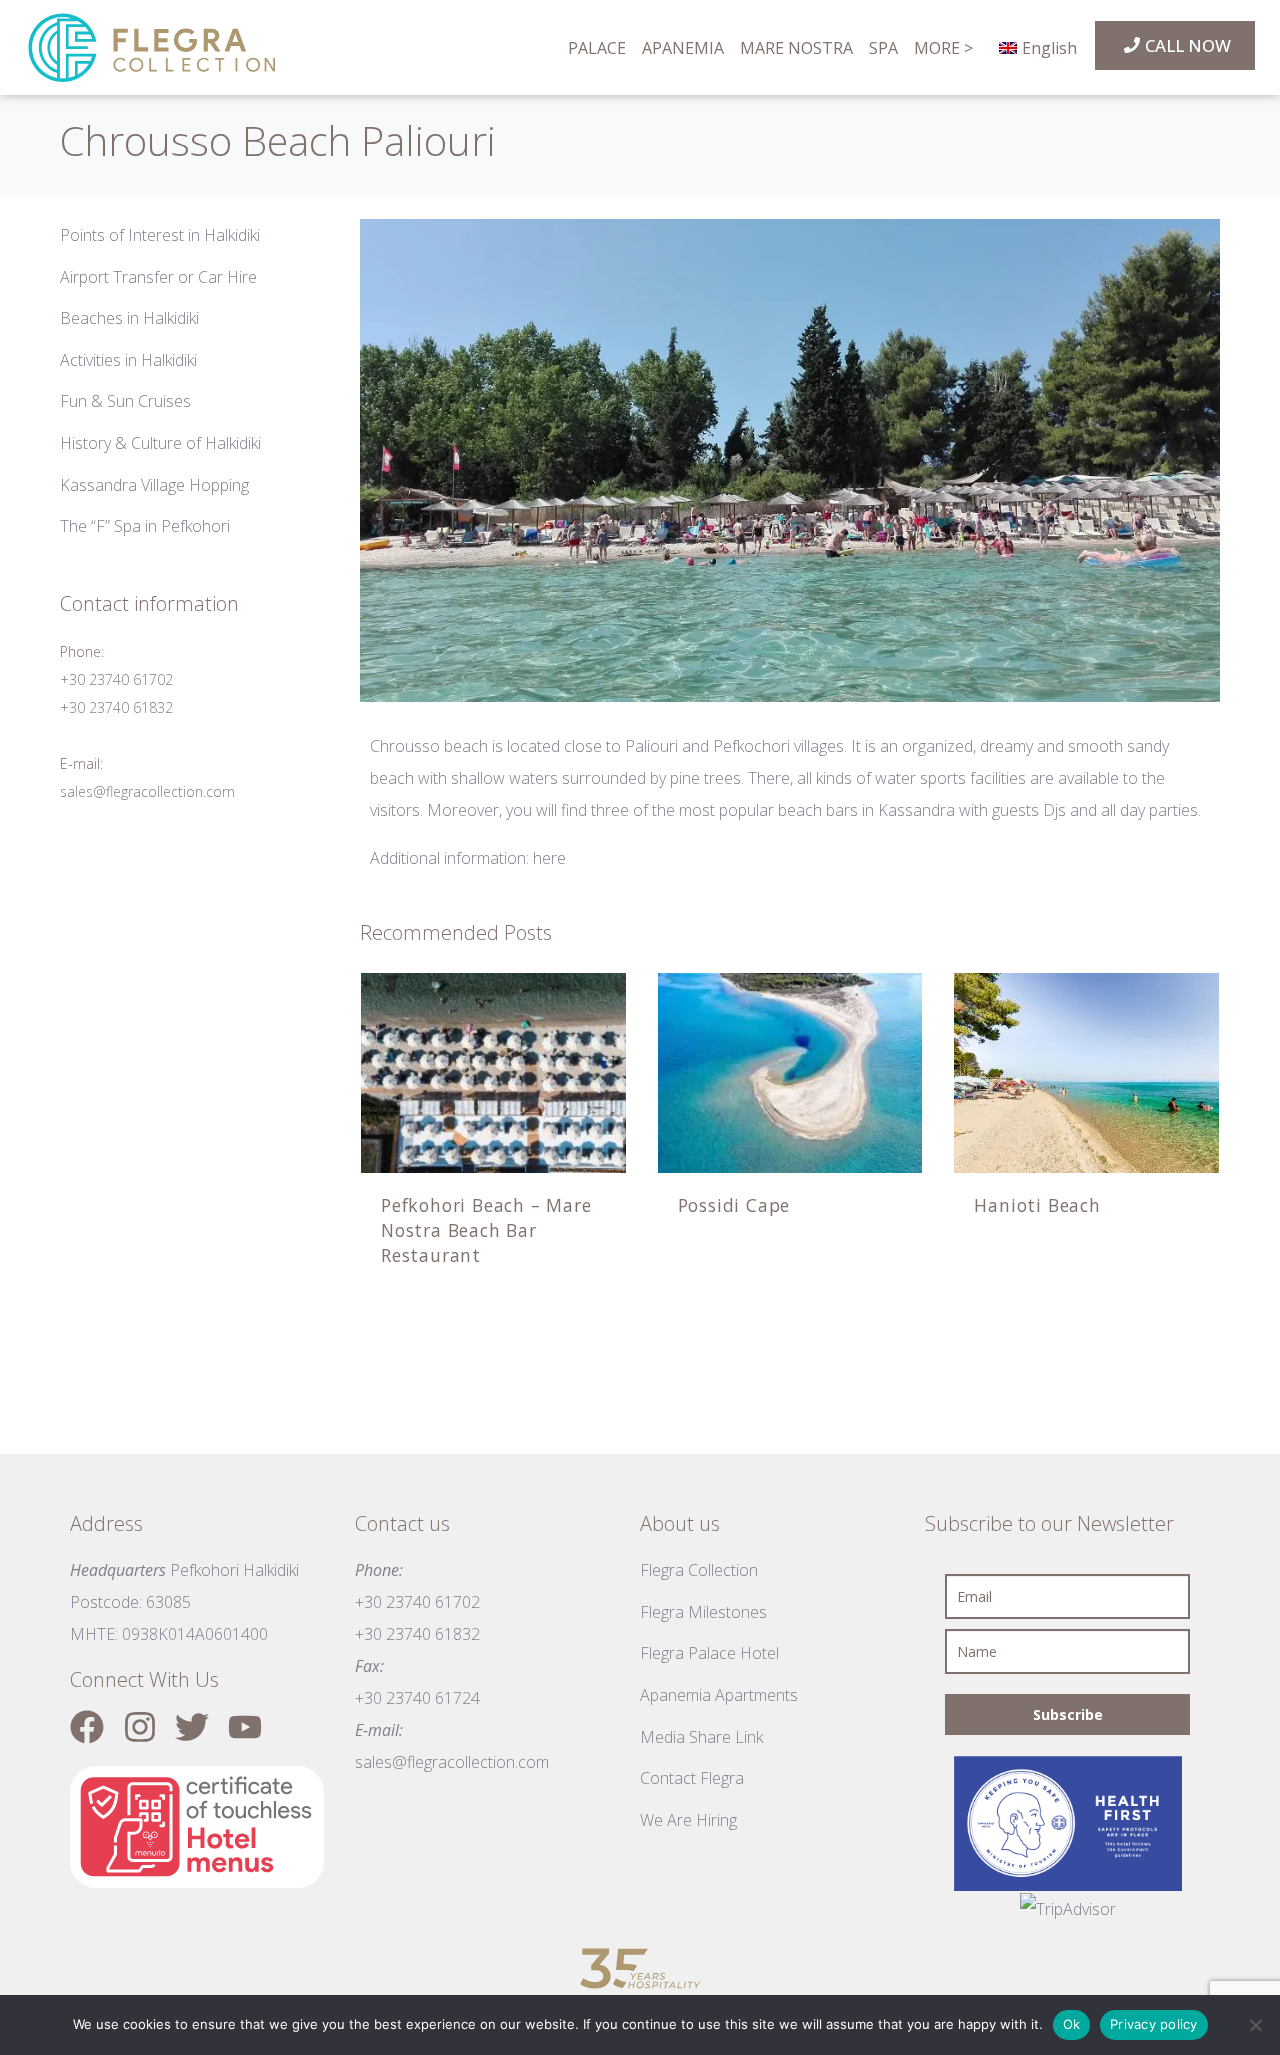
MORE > (943, 48)
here (549, 858)
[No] (1255, 2025)
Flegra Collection (699, 1570)
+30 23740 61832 (116, 707)
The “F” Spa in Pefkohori (145, 526)
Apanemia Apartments (719, 1695)
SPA (883, 48)
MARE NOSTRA (796, 48)
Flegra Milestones (703, 1612)
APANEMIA (683, 48)
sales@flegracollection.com (147, 791)
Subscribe (1068, 1714)
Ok (1072, 2024)
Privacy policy (1154, 2024)
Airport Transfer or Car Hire (158, 277)
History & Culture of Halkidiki (160, 443)
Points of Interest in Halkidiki (160, 235)
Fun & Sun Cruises (125, 401)
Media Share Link (701, 1737)
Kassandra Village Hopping (154, 485)
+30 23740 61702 (116, 679)
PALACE (597, 48)
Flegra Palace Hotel (709, 1653)
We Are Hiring (688, 1820)
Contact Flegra (692, 1778)
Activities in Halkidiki (128, 360)
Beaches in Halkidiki (129, 318)
